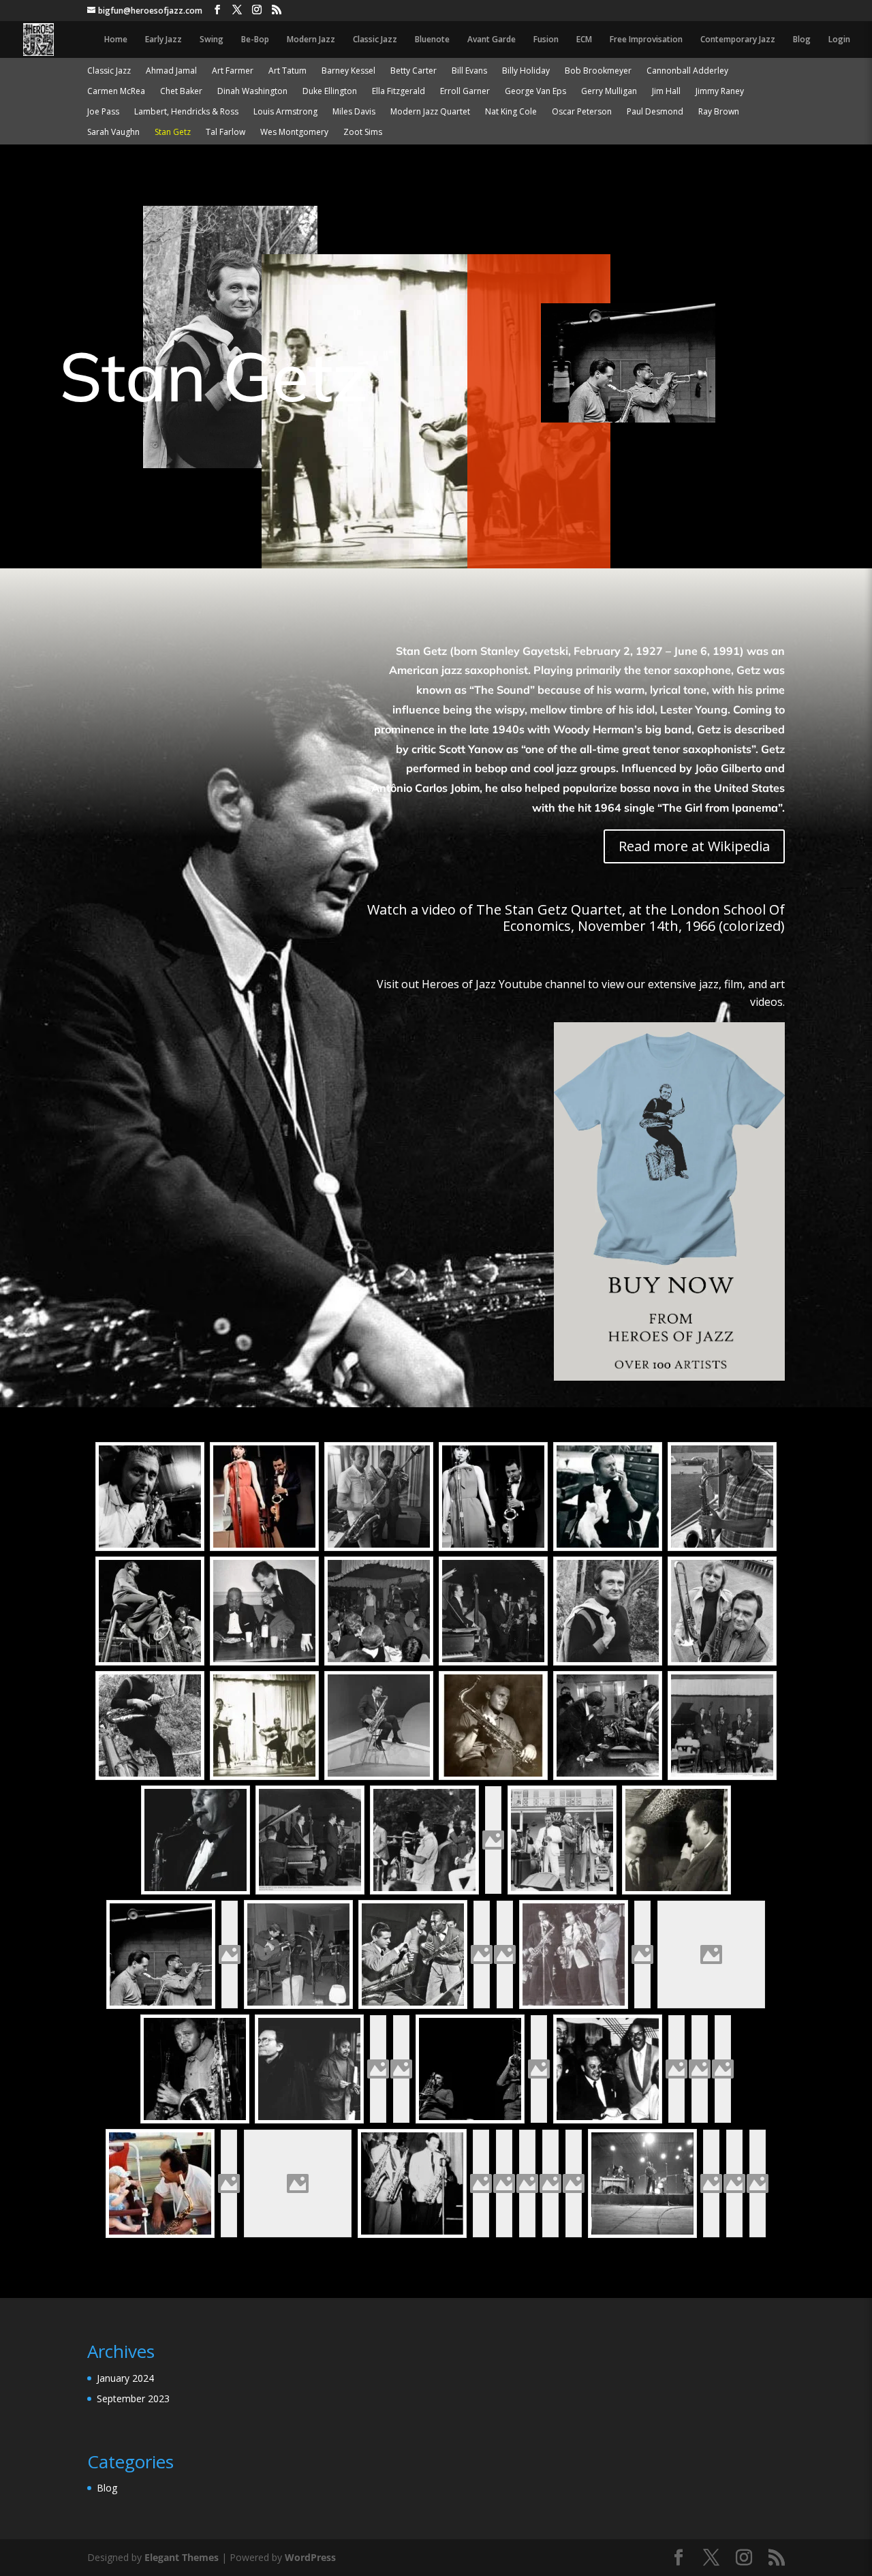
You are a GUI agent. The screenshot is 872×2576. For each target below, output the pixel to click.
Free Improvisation (646, 40)
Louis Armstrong (285, 112)
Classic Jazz (375, 40)
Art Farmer (233, 71)
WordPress (310, 2557)
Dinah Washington (252, 92)
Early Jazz (163, 40)
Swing (212, 40)
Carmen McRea (116, 92)
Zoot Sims (363, 133)
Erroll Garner (465, 92)
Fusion (546, 40)
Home (116, 40)
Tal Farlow (225, 133)
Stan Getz (173, 133)
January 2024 (125, 2378)
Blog (802, 40)
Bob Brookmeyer (598, 71)
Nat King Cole (511, 112)
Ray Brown (719, 112)
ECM (584, 40)
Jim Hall (666, 92)
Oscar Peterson (582, 112)
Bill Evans (469, 71)
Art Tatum (287, 71)
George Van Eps (535, 92)
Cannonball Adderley (687, 71)
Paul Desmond (655, 112)
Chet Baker (181, 92)
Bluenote (432, 40)
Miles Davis (354, 112)
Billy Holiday (526, 71)
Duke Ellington (330, 92)
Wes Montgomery (294, 133)
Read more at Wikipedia (694, 846)
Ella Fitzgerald (399, 92)
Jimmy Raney (720, 92)
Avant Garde (492, 40)
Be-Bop (255, 40)
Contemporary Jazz (738, 40)
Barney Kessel (348, 71)
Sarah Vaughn (113, 133)
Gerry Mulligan (609, 92)
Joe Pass (103, 112)
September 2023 (133, 2398)
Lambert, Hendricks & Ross (186, 112)
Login (839, 40)
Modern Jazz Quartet (430, 112)
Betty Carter (414, 71)
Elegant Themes (182, 2557)
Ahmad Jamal (171, 71)
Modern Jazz (311, 40)
